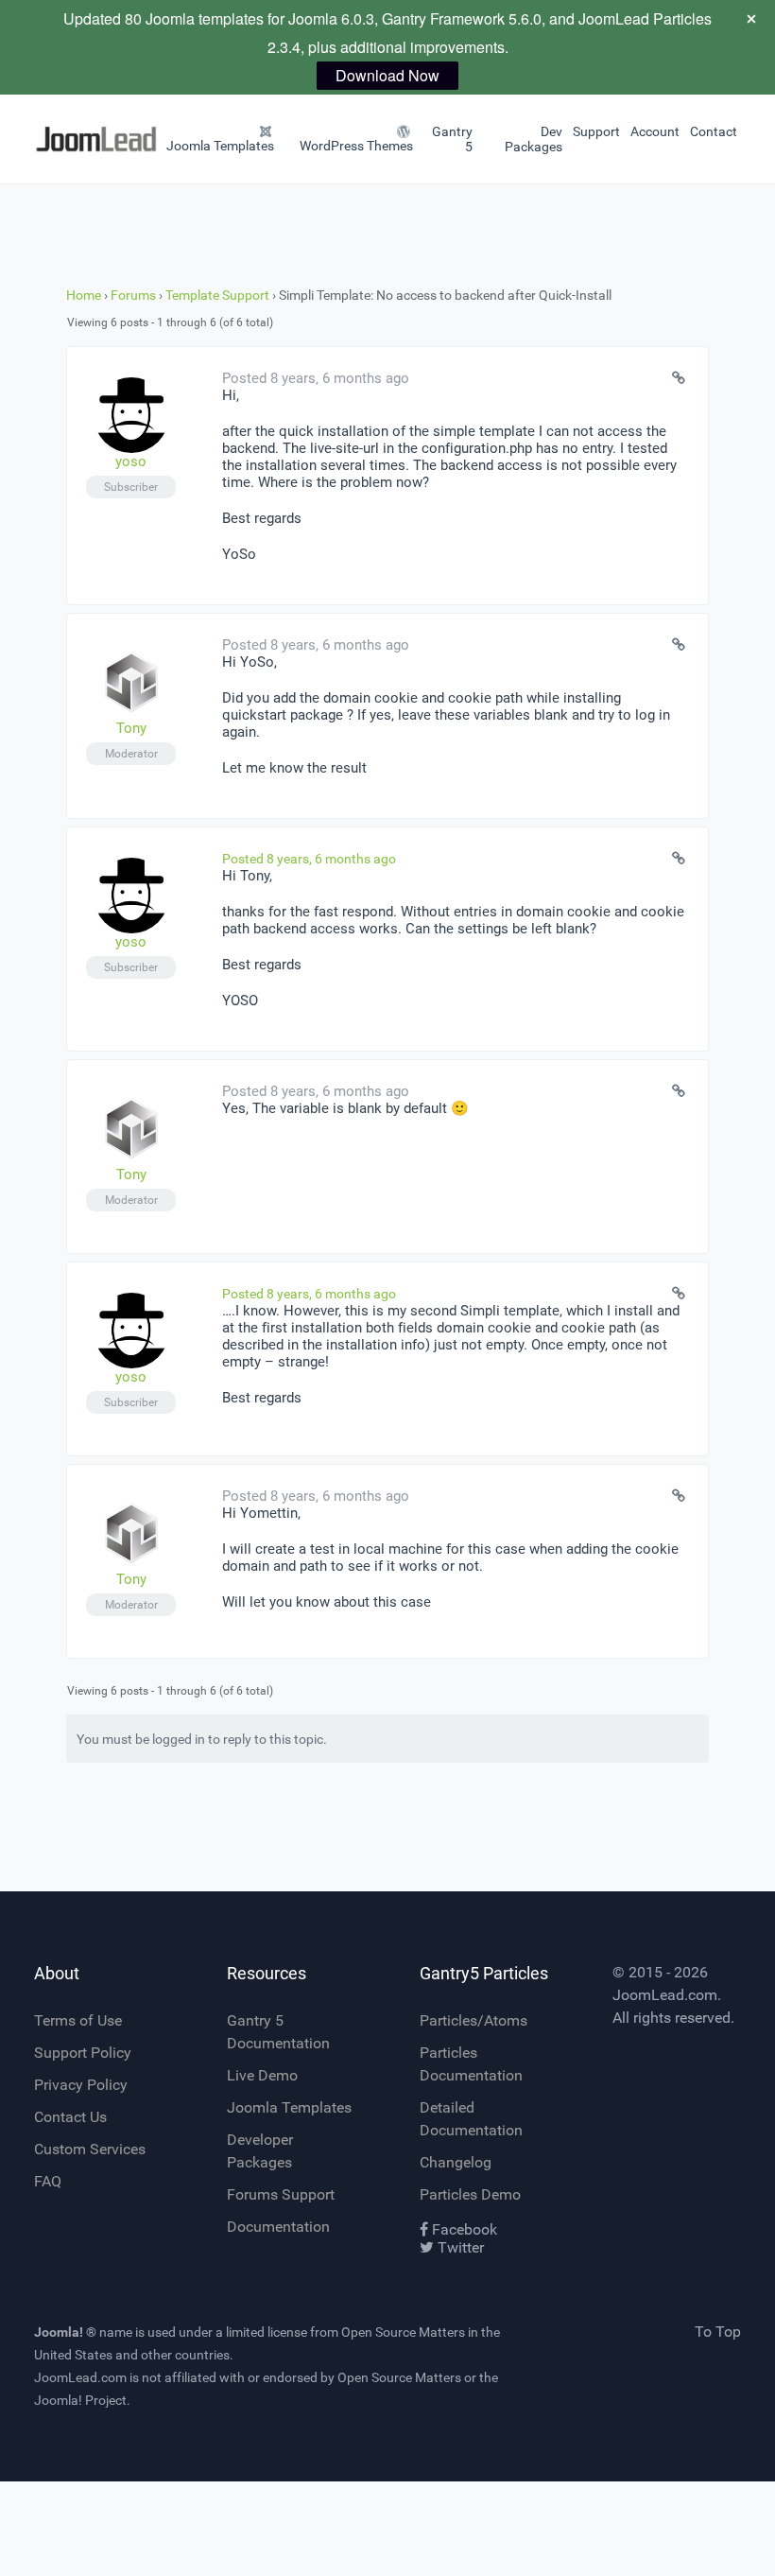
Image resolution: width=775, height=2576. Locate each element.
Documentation (278, 2227)
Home (84, 295)
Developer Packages (260, 2151)
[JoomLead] (58, 139)
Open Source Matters (403, 2332)
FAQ (48, 2181)
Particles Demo (470, 2194)
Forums (133, 295)
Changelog (456, 2162)
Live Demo (262, 2075)
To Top (718, 2332)
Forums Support (281, 2194)
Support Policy (83, 2053)
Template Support (217, 295)
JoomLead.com (665, 1995)
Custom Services (90, 2149)
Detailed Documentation (471, 2119)
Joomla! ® (65, 2332)
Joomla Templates (289, 2107)
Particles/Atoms (474, 2020)
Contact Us (70, 2117)
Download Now (387, 75)
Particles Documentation (471, 2064)
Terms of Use (78, 2020)
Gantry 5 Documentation (278, 2032)
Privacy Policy (81, 2085)
